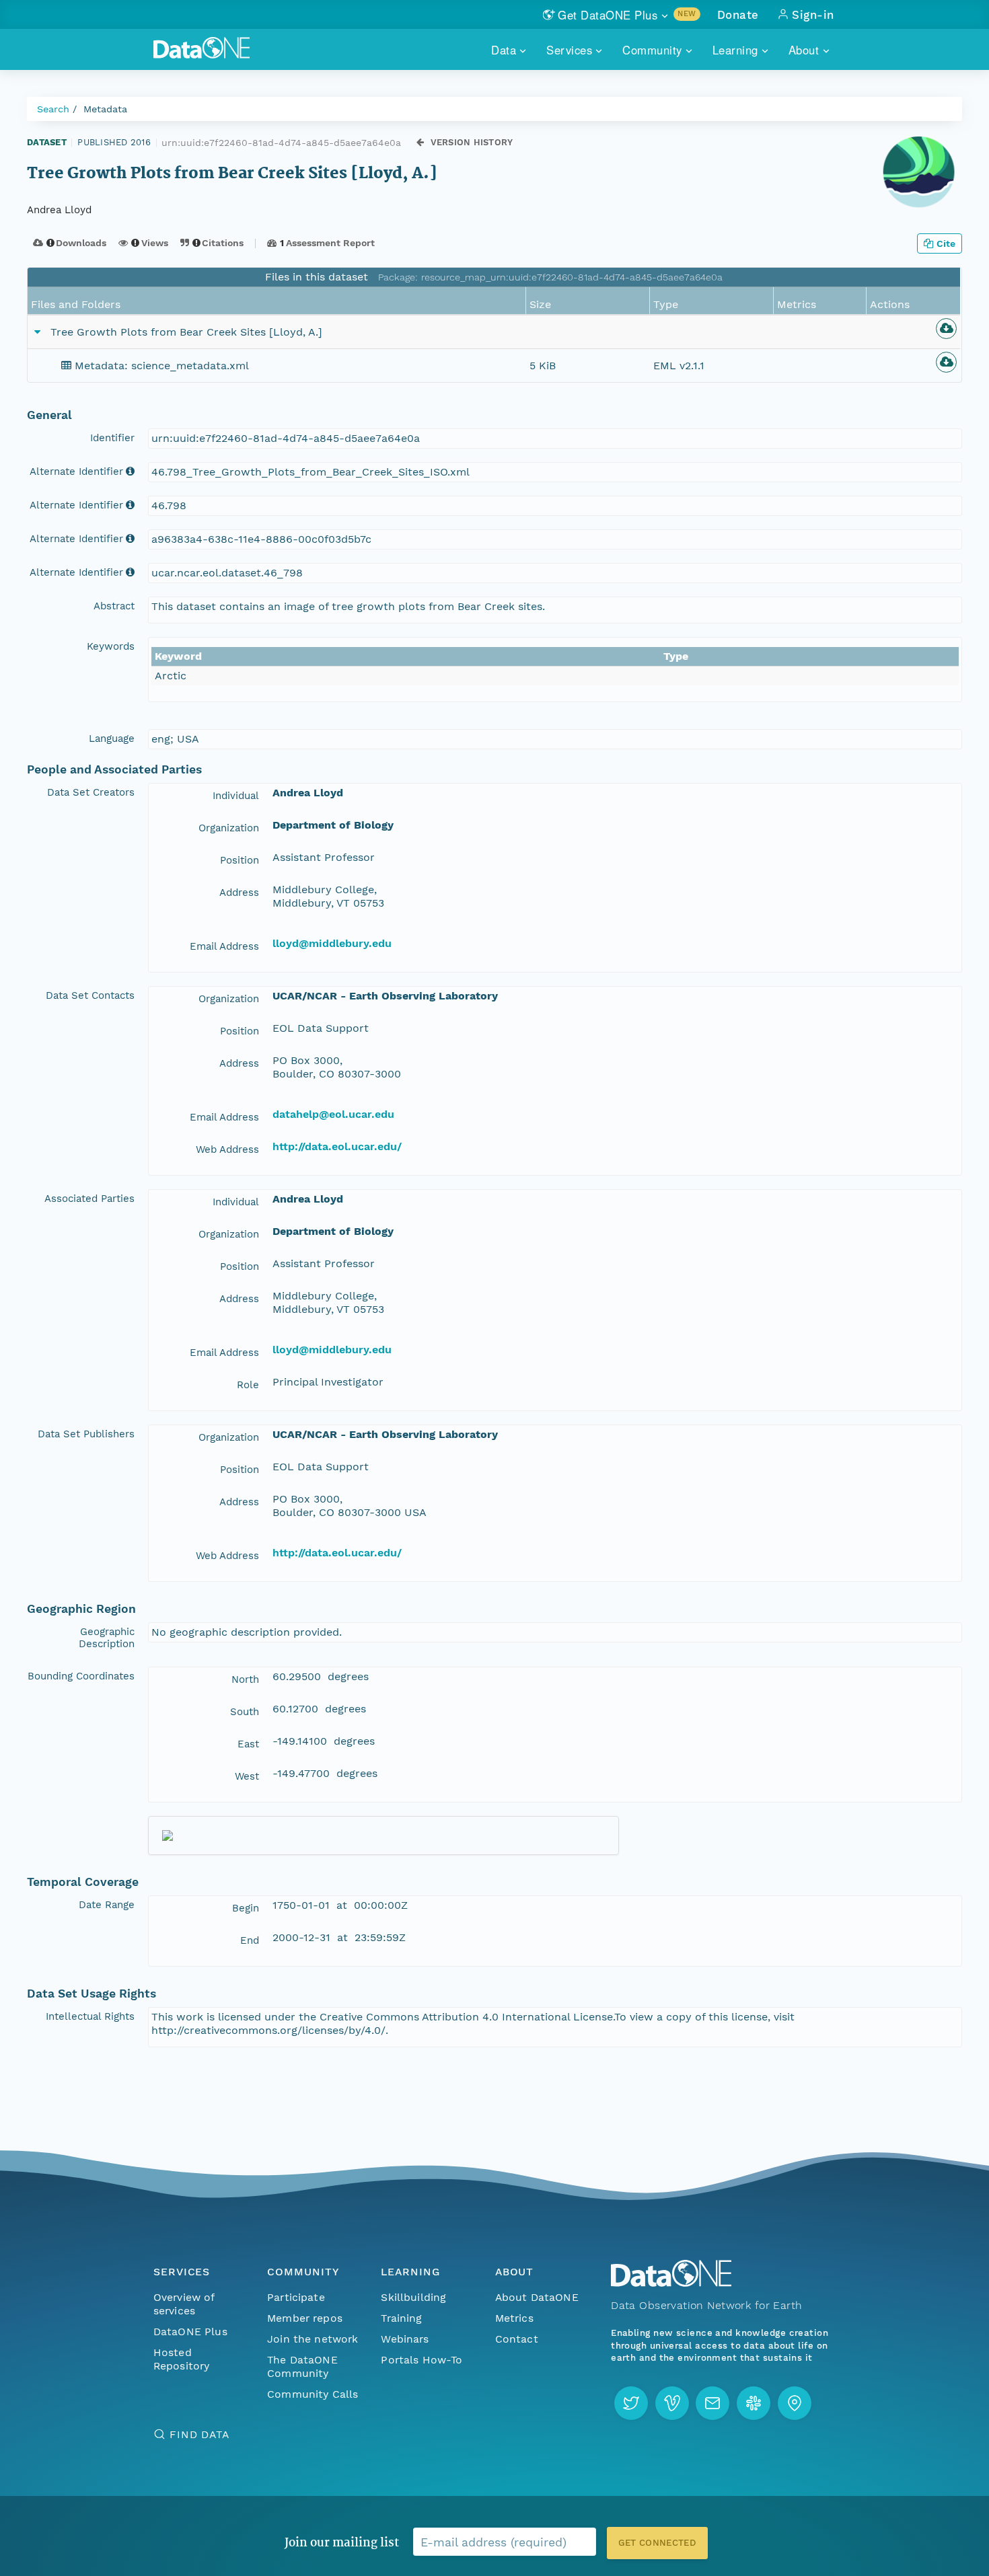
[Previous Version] (420, 142)
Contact (517, 2339)
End (250, 1940)
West (247, 1776)
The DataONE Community (302, 2366)
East (248, 1744)
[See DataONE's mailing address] (795, 2403)
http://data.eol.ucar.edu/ (337, 1146)
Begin (246, 1908)
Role (248, 1385)
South (245, 1712)
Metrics (514, 2318)
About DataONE (537, 2297)
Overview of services (184, 2304)
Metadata (105, 109)
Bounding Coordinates (81, 1676)
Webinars (405, 2339)
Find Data (199, 2434)
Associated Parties (89, 1199)
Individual (236, 796)
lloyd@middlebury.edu (332, 943)
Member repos (305, 2318)
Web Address (227, 1149)
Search (53, 109)
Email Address (224, 946)
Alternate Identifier (76, 471)
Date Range (107, 1905)
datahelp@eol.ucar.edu (333, 1114)
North (245, 1679)
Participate (296, 2297)
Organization (229, 828)
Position (240, 860)
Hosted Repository (182, 2359)
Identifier (112, 438)
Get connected (657, 2543)
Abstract (114, 606)
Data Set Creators (91, 792)
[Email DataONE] (712, 2403)
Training (401, 2318)
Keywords (111, 646)
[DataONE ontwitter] (631, 2403)
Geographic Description (107, 1638)
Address (239, 893)
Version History (472, 142)
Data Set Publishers (86, 1434)
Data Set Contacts (90, 995)
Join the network (313, 2339)
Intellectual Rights (90, 2016)
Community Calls (313, 2394)
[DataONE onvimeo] (672, 2403)
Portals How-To (422, 2360)
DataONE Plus (190, 2332)
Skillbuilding (413, 2297)
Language (112, 738)
